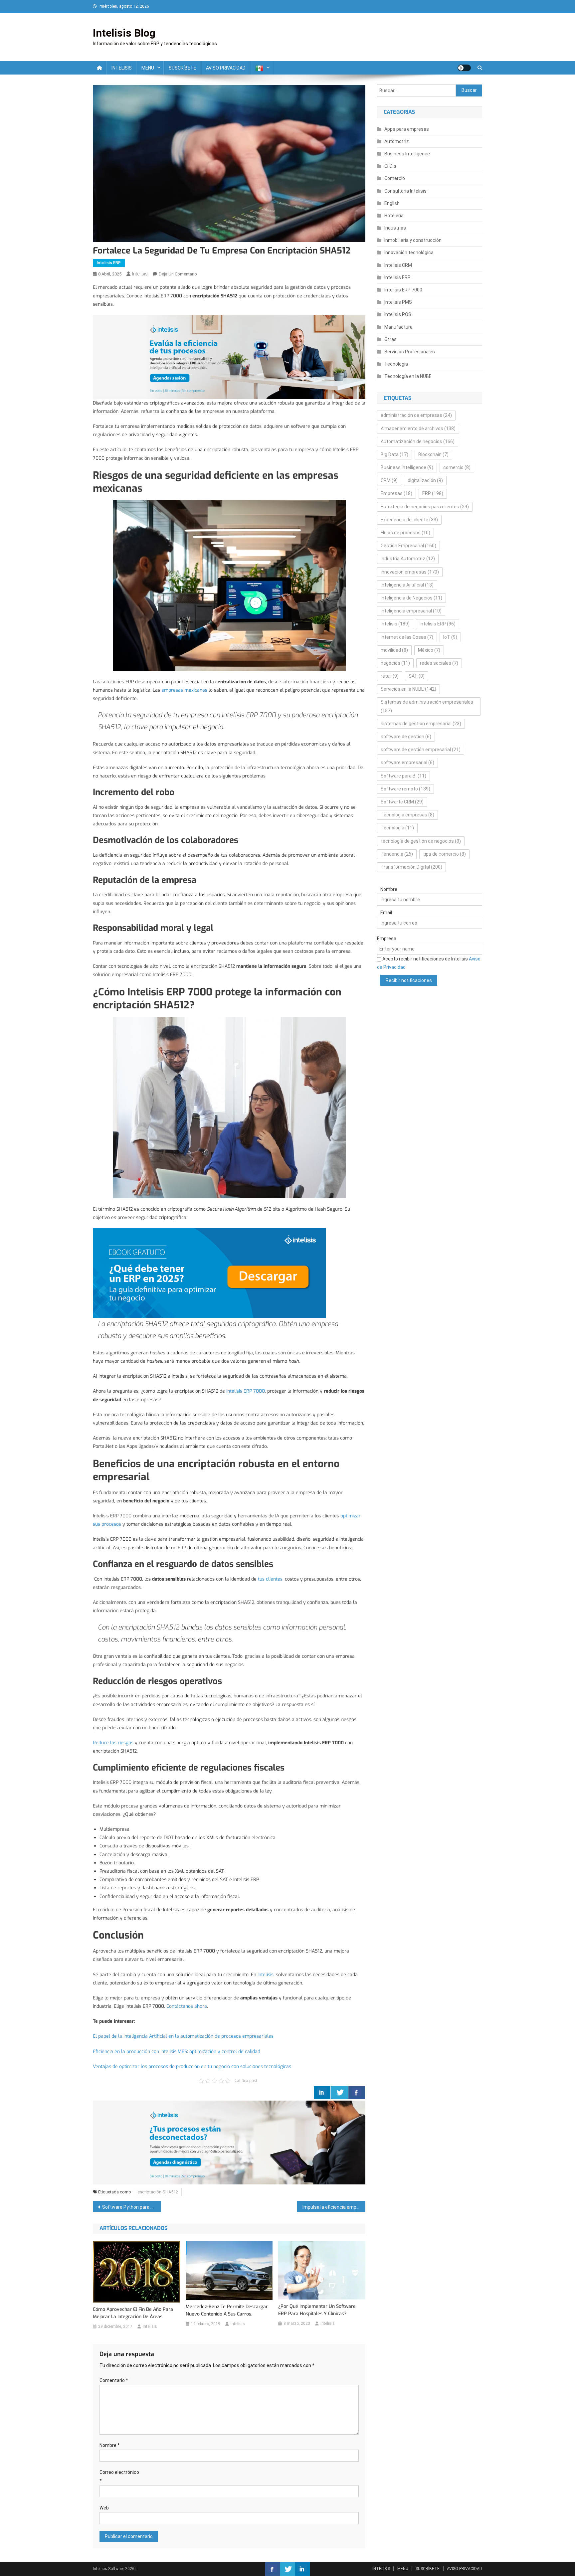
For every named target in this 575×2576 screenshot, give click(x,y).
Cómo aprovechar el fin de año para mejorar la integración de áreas (133, 2313)
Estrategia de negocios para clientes (425, 507)
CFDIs (390, 166)
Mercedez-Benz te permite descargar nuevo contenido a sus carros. (227, 2310)
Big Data (394, 454)
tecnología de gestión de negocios (421, 841)
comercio (457, 467)
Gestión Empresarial (408, 546)
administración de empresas (416, 415)
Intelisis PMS (398, 302)
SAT (417, 676)
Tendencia (397, 854)
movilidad (394, 650)
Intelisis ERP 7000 (246, 1391)
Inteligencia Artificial (407, 585)
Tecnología (396, 364)
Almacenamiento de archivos (418, 429)
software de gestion (406, 737)
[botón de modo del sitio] (464, 68)
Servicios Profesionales (410, 352)
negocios (395, 663)
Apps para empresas (407, 129)
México (429, 650)
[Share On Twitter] (339, 2093)
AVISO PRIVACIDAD (226, 68)
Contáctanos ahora (187, 2006)
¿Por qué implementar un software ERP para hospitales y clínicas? (317, 2310)
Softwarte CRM (402, 802)
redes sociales (439, 663)
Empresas (396, 493)
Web (104, 2508)
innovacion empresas (410, 572)
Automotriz (397, 141)
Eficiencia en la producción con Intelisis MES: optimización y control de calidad (177, 2052)
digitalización (425, 480)
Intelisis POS (398, 314)
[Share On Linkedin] (322, 2093)
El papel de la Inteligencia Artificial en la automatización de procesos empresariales (184, 2036)
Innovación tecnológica (409, 253)
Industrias (395, 228)
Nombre (110, 2445)
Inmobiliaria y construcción (413, 240)
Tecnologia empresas (407, 815)
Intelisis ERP (109, 263)
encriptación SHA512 (158, 2192)
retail (390, 676)
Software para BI (403, 776)
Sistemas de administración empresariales (427, 706)
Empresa (387, 939)
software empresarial (407, 763)
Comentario (114, 2380)
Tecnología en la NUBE (408, 376)
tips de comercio (444, 854)
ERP (433, 493)
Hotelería (394, 216)
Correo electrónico (119, 2476)
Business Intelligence (407, 154)
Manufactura (398, 327)
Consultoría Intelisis (405, 191)
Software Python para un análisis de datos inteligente (132, 2207)
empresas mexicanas (184, 690)
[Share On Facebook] (357, 2093)
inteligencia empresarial (411, 611)
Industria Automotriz (408, 559)
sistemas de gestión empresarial (421, 724)
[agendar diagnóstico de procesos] (229, 356)
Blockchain (433, 454)
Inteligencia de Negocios (411, 598)
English (392, 203)
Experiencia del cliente (409, 520)
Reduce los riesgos (113, 1743)
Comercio (395, 178)
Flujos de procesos (405, 533)
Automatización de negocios (418, 441)
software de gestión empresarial (421, 750)
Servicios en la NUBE (408, 689)
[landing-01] (229, 2142)
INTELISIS (122, 68)
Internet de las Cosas (407, 637)
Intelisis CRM (398, 265)
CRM (389, 480)
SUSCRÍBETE (183, 68)
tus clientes (270, 1579)
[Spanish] (262, 68)
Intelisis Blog (124, 33)
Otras (390, 339)
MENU (148, 68)
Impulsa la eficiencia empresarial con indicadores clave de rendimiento (334, 2207)
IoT (450, 637)
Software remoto (405, 789)
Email (386, 913)
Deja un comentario (178, 274)
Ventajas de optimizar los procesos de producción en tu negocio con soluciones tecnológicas (192, 2066)
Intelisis (140, 274)
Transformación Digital (411, 867)
